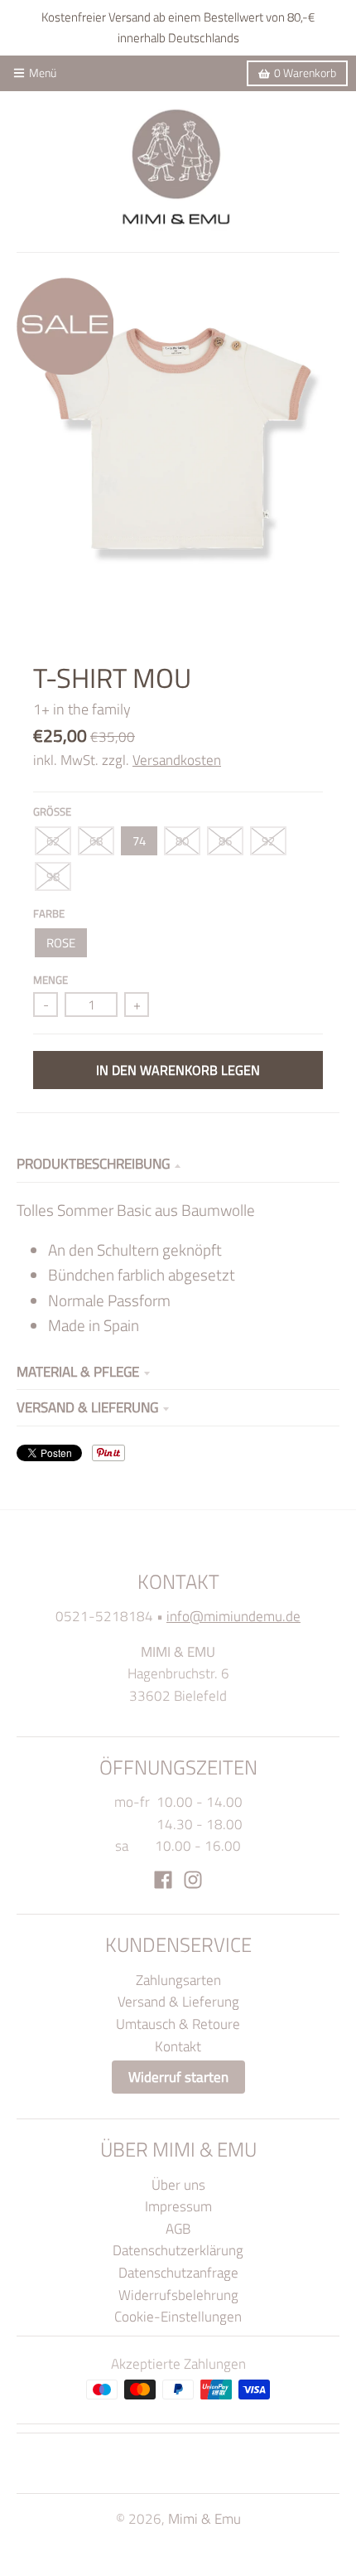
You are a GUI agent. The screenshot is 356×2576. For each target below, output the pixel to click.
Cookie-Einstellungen (178, 2316)
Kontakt (178, 2046)
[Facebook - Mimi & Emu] (163, 1880)
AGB (178, 2228)
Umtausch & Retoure (178, 2024)
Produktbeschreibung (93, 1163)
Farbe (49, 913)
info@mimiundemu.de (233, 1616)
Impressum (178, 2206)
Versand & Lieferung (87, 1407)
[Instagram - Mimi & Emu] (193, 1880)
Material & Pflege (78, 1371)
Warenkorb (305, 73)
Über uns (178, 2184)
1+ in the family (82, 709)
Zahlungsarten (178, 1980)
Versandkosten (177, 760)
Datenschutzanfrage (178, 2272)
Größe (52, 811)
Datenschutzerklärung (178, 2250)
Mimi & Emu (204, 2518)
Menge (51, 980)
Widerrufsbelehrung (178, 2295)
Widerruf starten (178, 2077)
